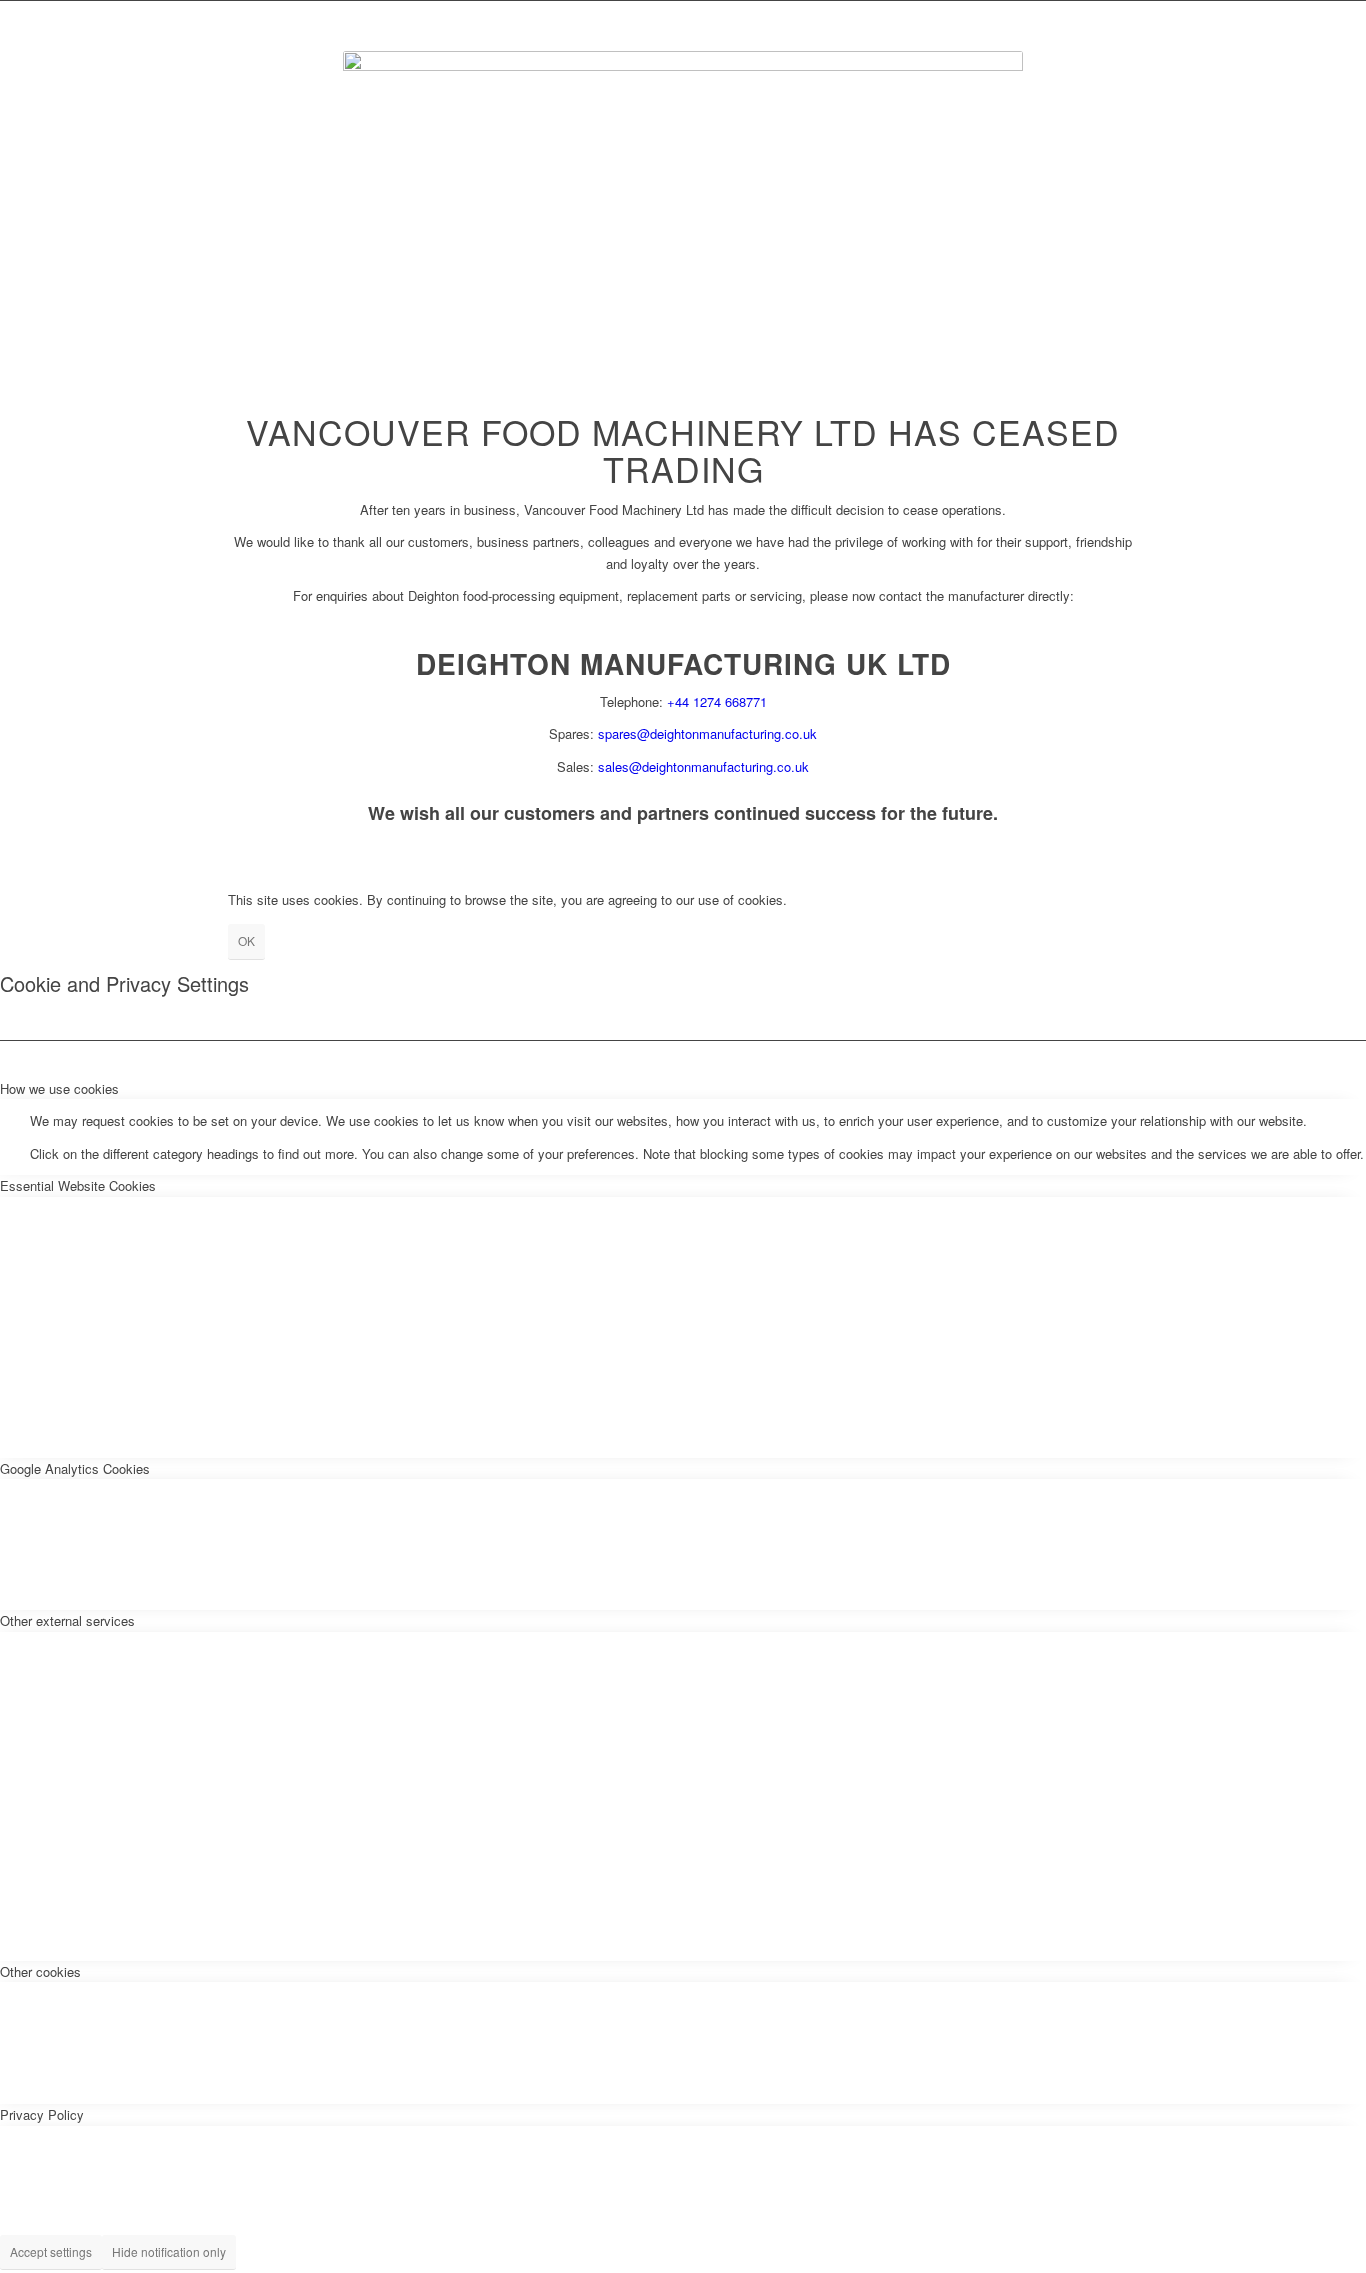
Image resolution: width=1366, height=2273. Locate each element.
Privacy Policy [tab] (42, 2114)
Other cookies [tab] (40, 1971)
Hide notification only (169, 2251)
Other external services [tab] (67, 1620)
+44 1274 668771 (717, 701)
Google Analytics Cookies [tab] (75, 1468)
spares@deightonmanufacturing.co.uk (707, 733)
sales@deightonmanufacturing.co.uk (703, 766)
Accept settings (51, 2251)
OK (246, 940)
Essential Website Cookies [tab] (78, 1185)
